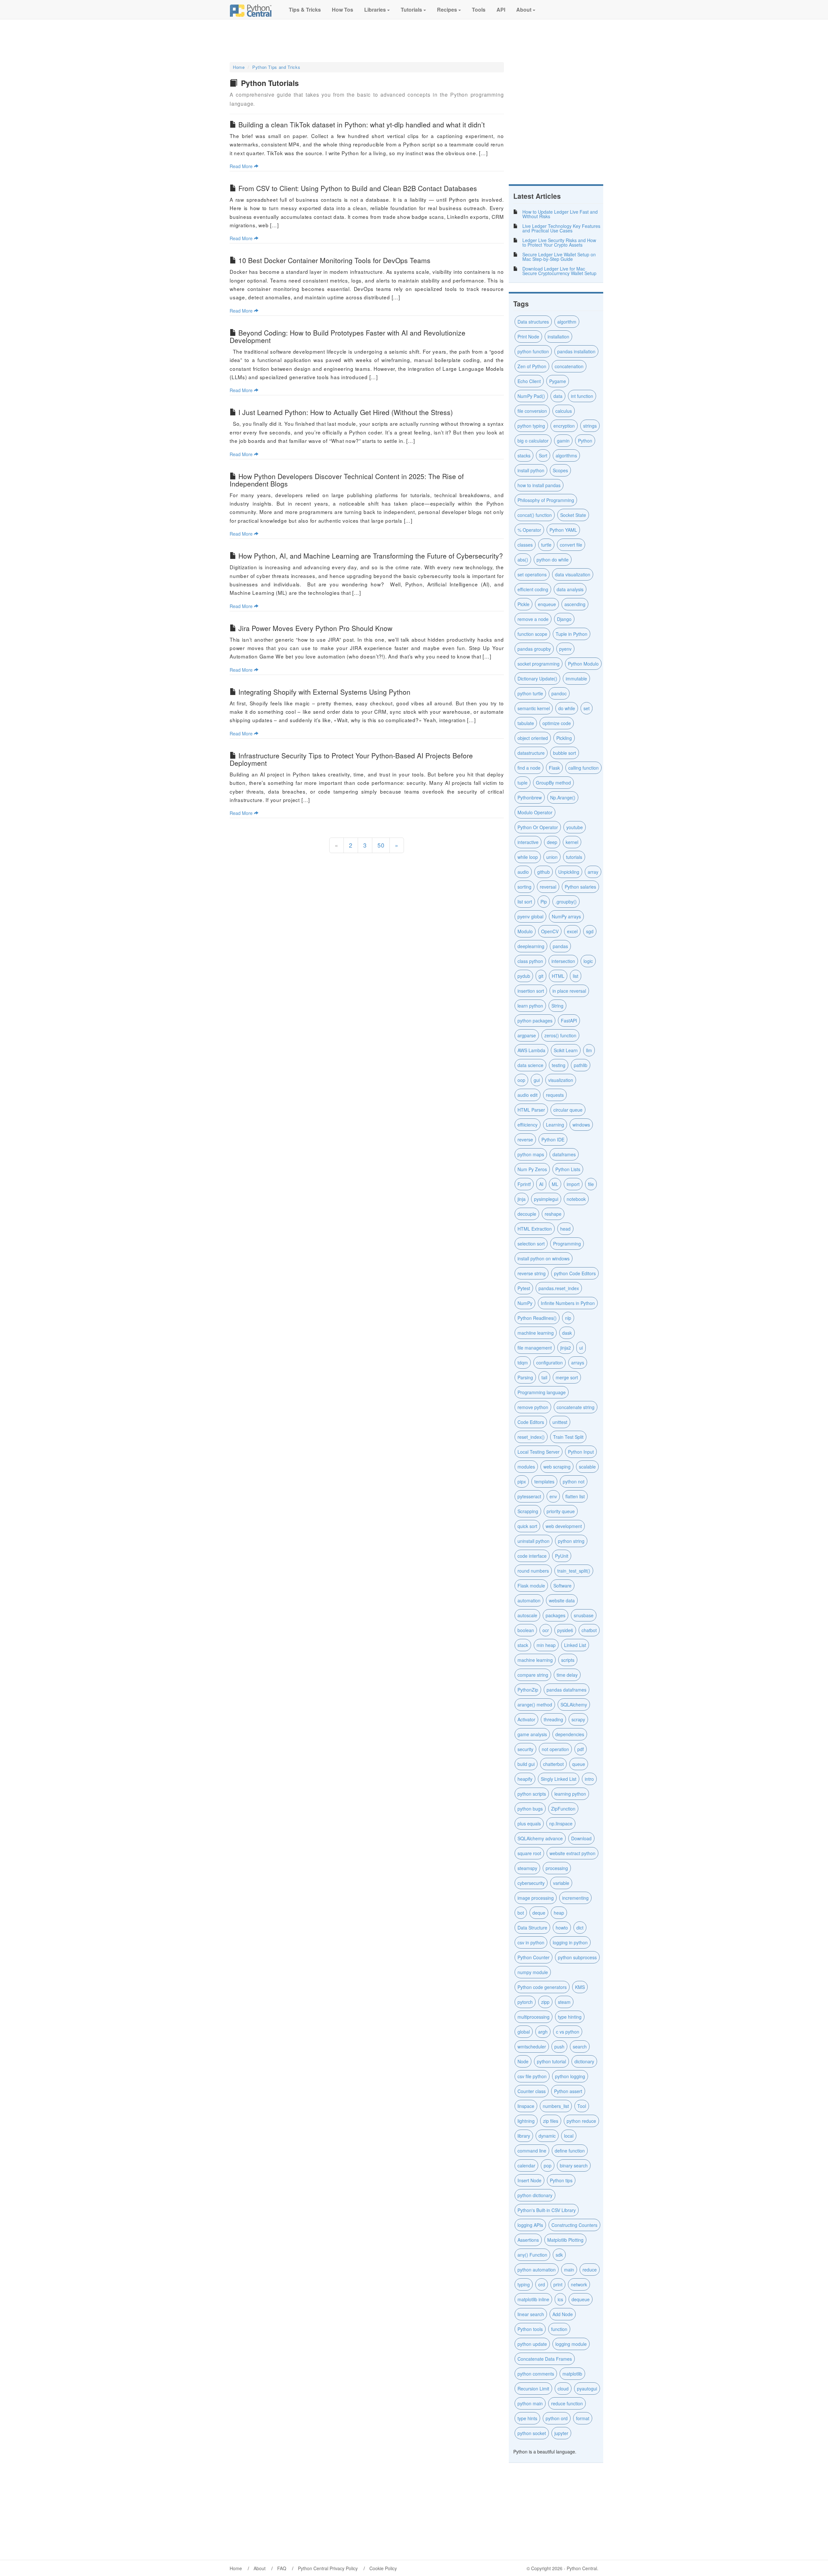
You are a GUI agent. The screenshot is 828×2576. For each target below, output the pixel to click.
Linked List (575, 1645)
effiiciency (528, 1125)
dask (567, 1333)
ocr (546, 1630)
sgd (590, 931)
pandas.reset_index (559, 1288)
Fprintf (524, 1184)
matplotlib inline (533, 2299)
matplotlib (572, 2374)
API (500, 10)
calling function (583, 768)
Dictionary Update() (537, 679)
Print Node (528, 337)
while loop (528, 857)
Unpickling (569, 872)
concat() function (535, 515)
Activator (526, 1719)
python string (571, 1541)
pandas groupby (534, 649)
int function (582, 396)
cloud (563, 2389)
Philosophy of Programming (546, 500)
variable (561, 1883)
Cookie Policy (383, 2568)
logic (588, 961)
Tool (582, 2106)
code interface (532, 1556)
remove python (533, 1407)
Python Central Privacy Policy (328, 2568)
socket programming (539, 664)
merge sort (567, 1377)
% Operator (529, 530)
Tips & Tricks (304, 10)
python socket (532, 2433)
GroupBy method (553, 783)
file (591, 1184)
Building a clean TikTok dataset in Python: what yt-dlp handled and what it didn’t (362, 124)
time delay (567, 1675)
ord (542, 2284)
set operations (532, 574)
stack (523, 1645)
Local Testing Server (539, 1452)
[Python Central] (251, 10)
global (524, 2032)
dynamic (547, 2136)
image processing (536, 1898)
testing (559, 1065)
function (559, 2329)
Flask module (531, 1586)
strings (590, 426)
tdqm (523, 1363)
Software (562, 1586)
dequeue (581, 2299)
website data (562, 1600)
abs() (523, 560)
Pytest (524, 1288)
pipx (522, 1481)
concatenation (569, 366)
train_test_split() (574, 1571)
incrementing (575, 1898)
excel (572, 931)
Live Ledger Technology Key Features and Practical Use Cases (561, 228)
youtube (575, 827)
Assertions (528, 2240)
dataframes (564, 1154)
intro (589, 1779)
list (576, 976)
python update (532, 2344)
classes (525, 545)
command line (532, 2151)
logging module (571, 2344)
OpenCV (550, 931)
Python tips (561, 2180)
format (583, 2418)
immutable (576, 679)
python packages (535, 1021)
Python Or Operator (538, 827)
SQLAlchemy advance (540, 1838)
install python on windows (544, 1258)
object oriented (533, 738)
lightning (526, 2121)
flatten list (575, 1496)
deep (552, 842)
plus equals (529, 1823)
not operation (555, 1749)
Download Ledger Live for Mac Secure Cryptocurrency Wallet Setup (559, 271)
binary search (574, 2165)
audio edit (528, 1095)
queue (579, 1764)
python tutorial (551, 2061)
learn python (530, 1006)
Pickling (564, 738)
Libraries (375, 10)
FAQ (282, 2568)
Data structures (533, 322)
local (569, 2136)
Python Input (581, 1452)
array (593, 872)
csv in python (531, 1942)
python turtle (530, 693)
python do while (553, 560)
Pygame (558, 381)
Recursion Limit (533, 2389)
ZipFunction (563, 1809)
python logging (570, 2076)
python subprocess (577, 1957)
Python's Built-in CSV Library (547, 2210)
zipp (545, 2002)
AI (541, 1184)
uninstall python (534, 1541)
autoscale (527, 1615)
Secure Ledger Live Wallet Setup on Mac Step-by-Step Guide (559, 257)
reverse (525, 1139)
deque (539, 1913)
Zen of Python (532, 366)
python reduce (581, 2121)
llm (589, 1050)
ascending (575, 604)
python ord (557, 2418)
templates (544, 1481)
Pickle (523, 604)
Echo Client (529, 381)
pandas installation (576, 351)
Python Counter (534, 1957)
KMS (580, 1987)
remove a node (533, 619)
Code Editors (531, 1422)
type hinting (570, 2017)
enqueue (547, 604)
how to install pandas (539, 485)
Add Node (563, 2314)
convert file (571, 545)
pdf (581, 1749)
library (524, 2136)
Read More (242, 166)
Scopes (560, 470)
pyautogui (587, 2389)
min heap (546, 1645)
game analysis (532, 1734)
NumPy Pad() (531, 396)
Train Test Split (568, 1437)
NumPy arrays (566, 916)
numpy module (533, 1972)
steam (564, 2002)
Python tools (530, 2329)
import (573, 1184)
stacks (524, 455)
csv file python (532, 2076)
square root (529, 1853)
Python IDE (553, 1139)
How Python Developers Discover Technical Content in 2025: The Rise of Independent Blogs (347, 480)
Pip (544, 902)
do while (567, 708)
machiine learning (536, 1333)
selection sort (531, 1244)
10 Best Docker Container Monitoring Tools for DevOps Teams (334, 260)
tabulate (526, 723)
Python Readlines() (537, 1318)
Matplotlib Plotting (565, 2240)
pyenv (565, 649)
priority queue (561, 1511)
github (544, 872)
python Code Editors (575, 1273)
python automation (537, 2270)
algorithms (566, 455)
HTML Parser (531, 1110)
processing (557, 1868)
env (553, 1496)
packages (556, 1615)
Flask (554, 768)
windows (581, 1125)
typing (524, 2284)
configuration (550, 1363)
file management (535, 1348)
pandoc (559, 693)
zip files (551, 2121)
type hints (527, 2418)
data (558, 396)
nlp (568, 1318)
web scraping (557, 1467)
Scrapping (528, 1511)
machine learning (535, 1660)
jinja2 (566, 1348)
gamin (563, 441)
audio (523, 872)
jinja (522, 1199)
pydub (524, 976)
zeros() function (560, 1035)
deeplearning (531, 946)
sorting (524, 887)
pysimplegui (546, 1199)
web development (564, 1526)
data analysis (570, 589)
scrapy (578, 1719)
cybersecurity (531, 1883)
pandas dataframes (567, 1690)
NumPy (525, 1303)
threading (553, 1719)
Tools (478, 10)
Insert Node (529, 2180)
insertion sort (531, 991)
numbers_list (556, 2106)
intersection (563, 961)
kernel (572, 842)
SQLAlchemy (574, 1705)
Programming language (542, 1392)
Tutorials (411, 10)
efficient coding (533, 589)
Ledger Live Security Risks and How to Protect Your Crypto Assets (559, 242)
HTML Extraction (535, 1229)
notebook (576, 1199)
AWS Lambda (531, 1050)
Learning (555, 1125)
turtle (546, 545)
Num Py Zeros (532, 1169)
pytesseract (529, 1496)
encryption (564, 426)
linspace (526, 2106)
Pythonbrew (530, 797)
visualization (561, 1080)
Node (523, 2061)
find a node (529, 768)
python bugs (530, 1809)
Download (581, 1838)
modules (526, 1467)
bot (521, 1913)
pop (548, 2165)
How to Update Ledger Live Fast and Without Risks (560, 214)
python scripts (532, 1794)
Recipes (447, 10)
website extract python (572, 1853)
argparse (527, 1035)
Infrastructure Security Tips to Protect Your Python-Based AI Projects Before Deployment (351, 759)
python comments (536, 2374)
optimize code (557, 723)
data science (530, 1065)
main (569, 2270)
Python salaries (580, 887)
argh (543, 2032)
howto (562, 1928)
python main (530, 2403)
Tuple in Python (572, 634)
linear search (531, 2314)
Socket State (573, 515)
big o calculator (533, 441)
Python (585, 441)
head (565, 1229)
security (525, 1749)
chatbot (589, 1630)
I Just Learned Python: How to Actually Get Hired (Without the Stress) (346, 412)
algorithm (567, 322)
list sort (525, 902)
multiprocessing (534, 2017)
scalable (587, 1467)
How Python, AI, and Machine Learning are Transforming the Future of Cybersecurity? (371, 556)
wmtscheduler (532, 2047)
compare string (533, 1675)
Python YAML (563, 530)
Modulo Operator (535, 812)
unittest (560, 1422)
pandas (560, 946)
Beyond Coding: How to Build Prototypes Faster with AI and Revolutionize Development (348, 336)
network (579, 2284)
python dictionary (535, 2195)
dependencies (570, 1734)
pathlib (581, 1065)
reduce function (567, 2403)
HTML (558, 976)
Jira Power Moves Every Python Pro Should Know (315, 628)
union (552, 857)
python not (574, 1481)
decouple (527, 1214)
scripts (568, 1660)
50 (381, 845)
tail (544, 1377)
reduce (590, 2270)
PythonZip (528, 1690)
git (541, 976)
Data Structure (532, 1928)
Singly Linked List (559, 1779)
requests (555, 1095)
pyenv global (530, 916)
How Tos (342, 10)
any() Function (532, 2255)
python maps (531, 1154)
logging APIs (530, 2225)
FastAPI (569, 1021)
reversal (548, 887)
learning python (570, 1794)
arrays (578, 1363)
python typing (531, 426)
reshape (553, 1214)
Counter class (532, 2091)
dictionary (584, 2061)
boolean (526, 1630)
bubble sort (565, 753)
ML (555, 1184)
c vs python (568, 2032)
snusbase (584, 1615)
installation (558, 337)
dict (580, 1928)
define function (570, 2151)
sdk (559, 2255)
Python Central (582, 2568)
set (587, 708)
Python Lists (568, 1169)
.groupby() (566, 902)
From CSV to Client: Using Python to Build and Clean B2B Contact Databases (358, 188)
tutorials (574, 857)
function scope (532, 634)
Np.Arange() (563, 797)
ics (560, 2299)
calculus (564, 411)
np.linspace (561, 1823)
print (558, 2284)
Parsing (525, 1377)
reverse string (532, 1273)
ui (581, 1348)
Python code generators (542, 1987)
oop (521, 1080)
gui (537, 1080)
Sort (543, 455)
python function (533, 351)
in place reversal (569, 991)
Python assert (568, 2091)
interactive (528, 842)
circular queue (568, 1110)
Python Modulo (583, 664)
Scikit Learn (566, 1050)
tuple (523, 783)
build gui (526, 1764)
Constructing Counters (574, 2225)
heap (559, 1913)
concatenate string (576, 1407)
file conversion (532, 411)
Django (564, 619)
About (524, 10)
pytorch (525, 2002)
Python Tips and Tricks (276, 67)
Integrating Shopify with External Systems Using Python (324, 692)
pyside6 (565, 1630)
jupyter (561, 2433)
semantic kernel (534, 708)
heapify (525, 1779)
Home (239, 67)
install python (531, 470)
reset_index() (531, 1437)
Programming (567, 1244)
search (580, 2047)
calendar (526, 2165)
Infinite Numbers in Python (568, 1303)
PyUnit (562, 1556)
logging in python (570, 1942)
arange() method (535, 1705)
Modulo (525, 931)
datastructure (531, 753)
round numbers (533, 1571)
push (559, 2047)
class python (530, 961)
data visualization (573, 574)
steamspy (527, 1868)
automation (529, 1600)
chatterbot (553, 1764)
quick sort (527, 1526)
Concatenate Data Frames (545, 2359)
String (557, 1006)
